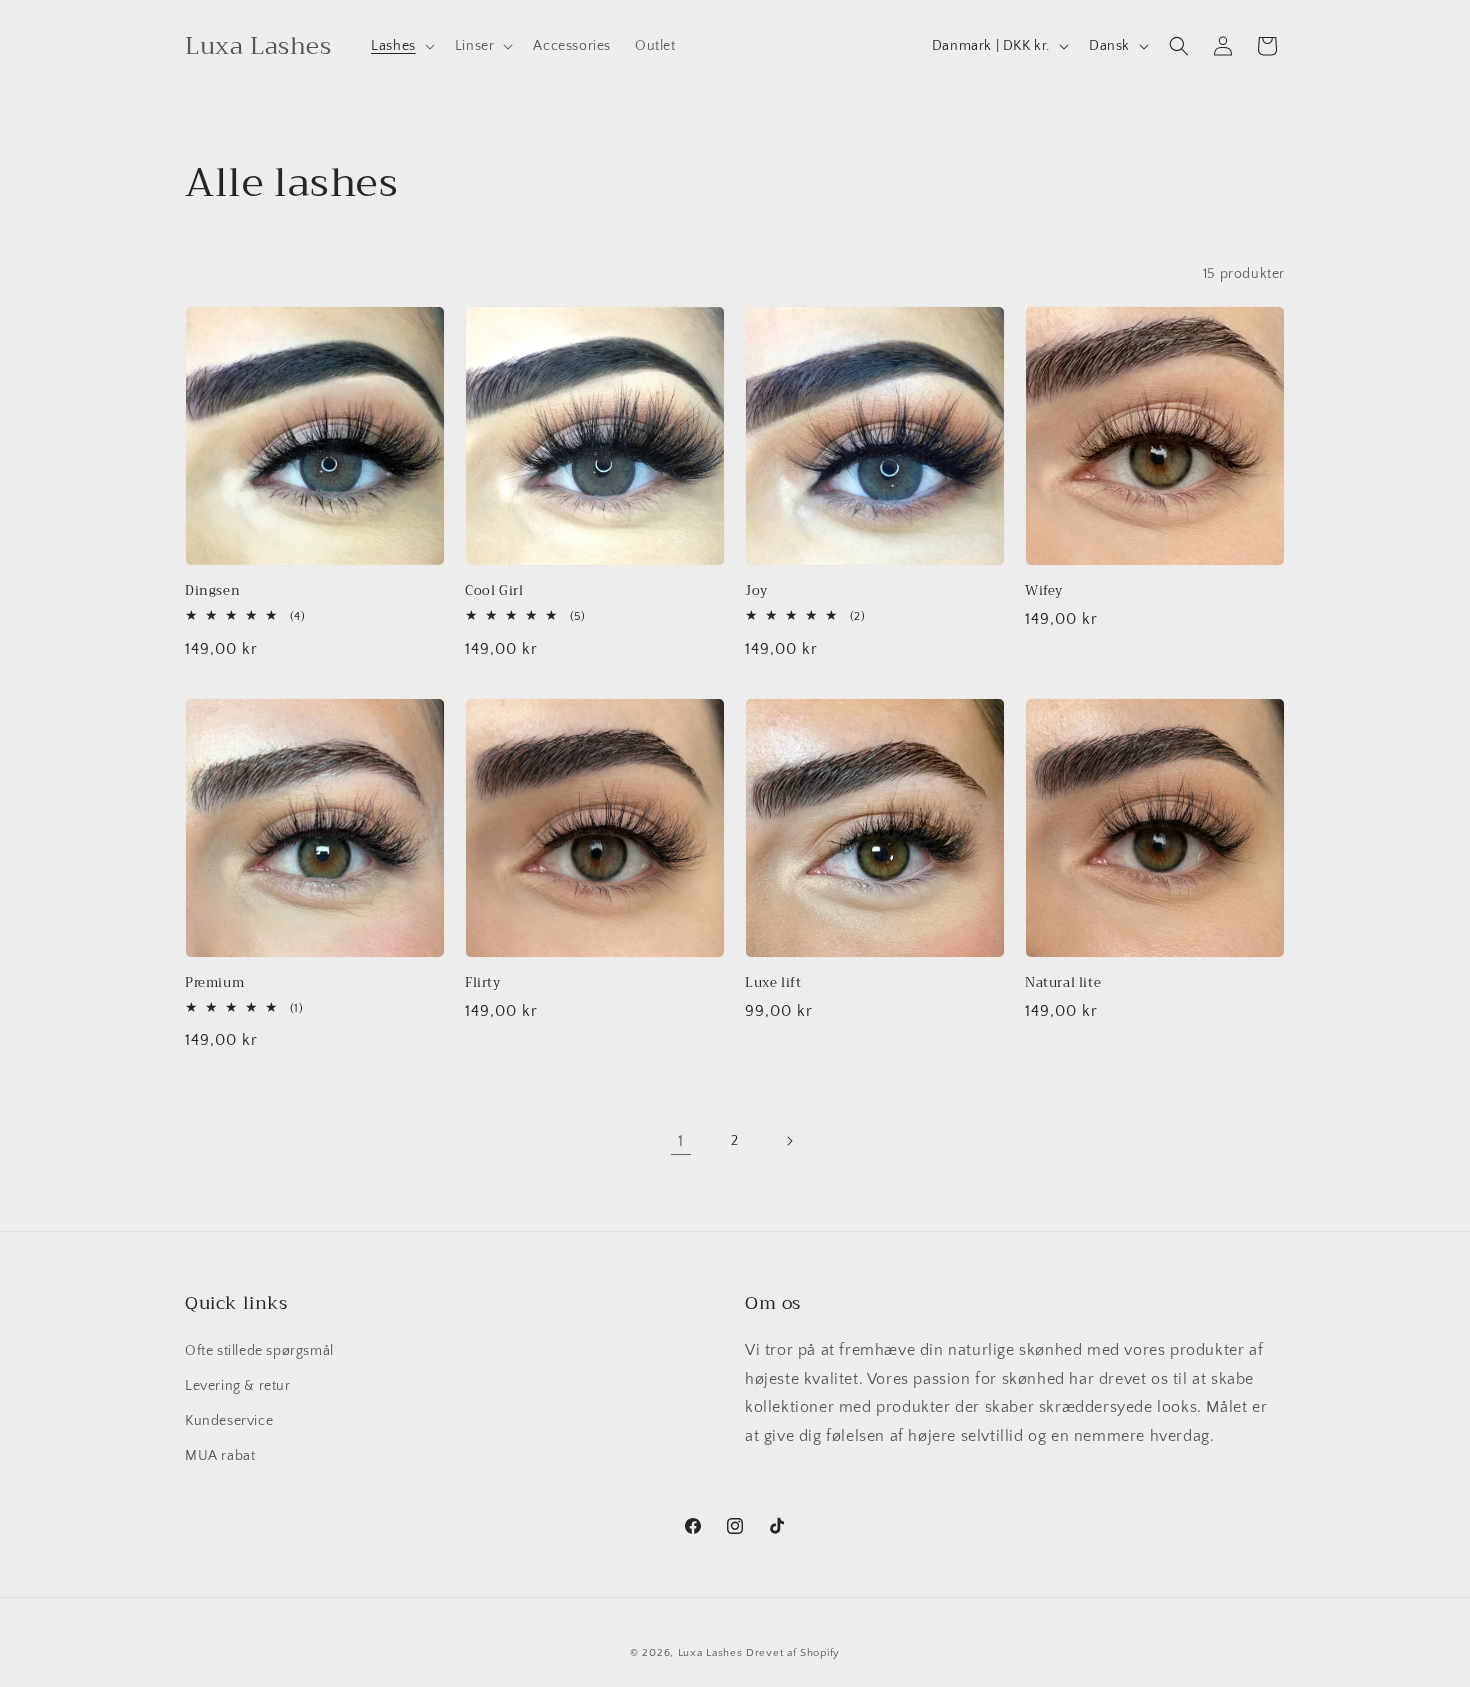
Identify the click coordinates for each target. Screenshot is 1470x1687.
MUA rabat (220, 1456)
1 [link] (681, 1141)
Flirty (483, 983)
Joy (756, 591)
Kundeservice (229, 1421)
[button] (401, 46)
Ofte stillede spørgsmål (259, 1351)
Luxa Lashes (710, 1653)
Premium (214, 983)
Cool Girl (494, 591)
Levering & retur (238, 1386)
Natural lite (1063, 983)
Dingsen (212, 591)
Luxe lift (773, 983)
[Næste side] (789, 1141)
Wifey (1044, 591)
